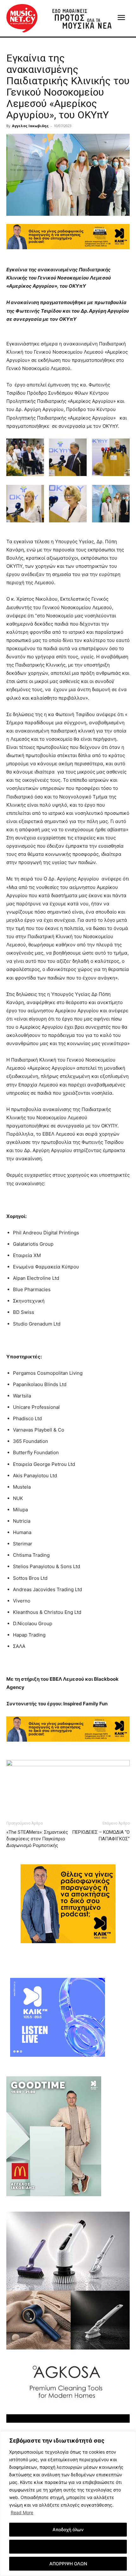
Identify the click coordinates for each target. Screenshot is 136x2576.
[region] (68, 2504)
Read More (22, 2512)
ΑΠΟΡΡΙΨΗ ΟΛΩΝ (68, 2564)
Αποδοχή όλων (68, 2529)
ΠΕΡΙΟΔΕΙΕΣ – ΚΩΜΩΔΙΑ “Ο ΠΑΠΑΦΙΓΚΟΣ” (101, 1835)
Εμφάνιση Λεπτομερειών (68, 2547)
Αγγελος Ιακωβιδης (30, 126)
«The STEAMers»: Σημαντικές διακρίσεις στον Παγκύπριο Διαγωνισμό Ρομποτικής (37, 1839)
